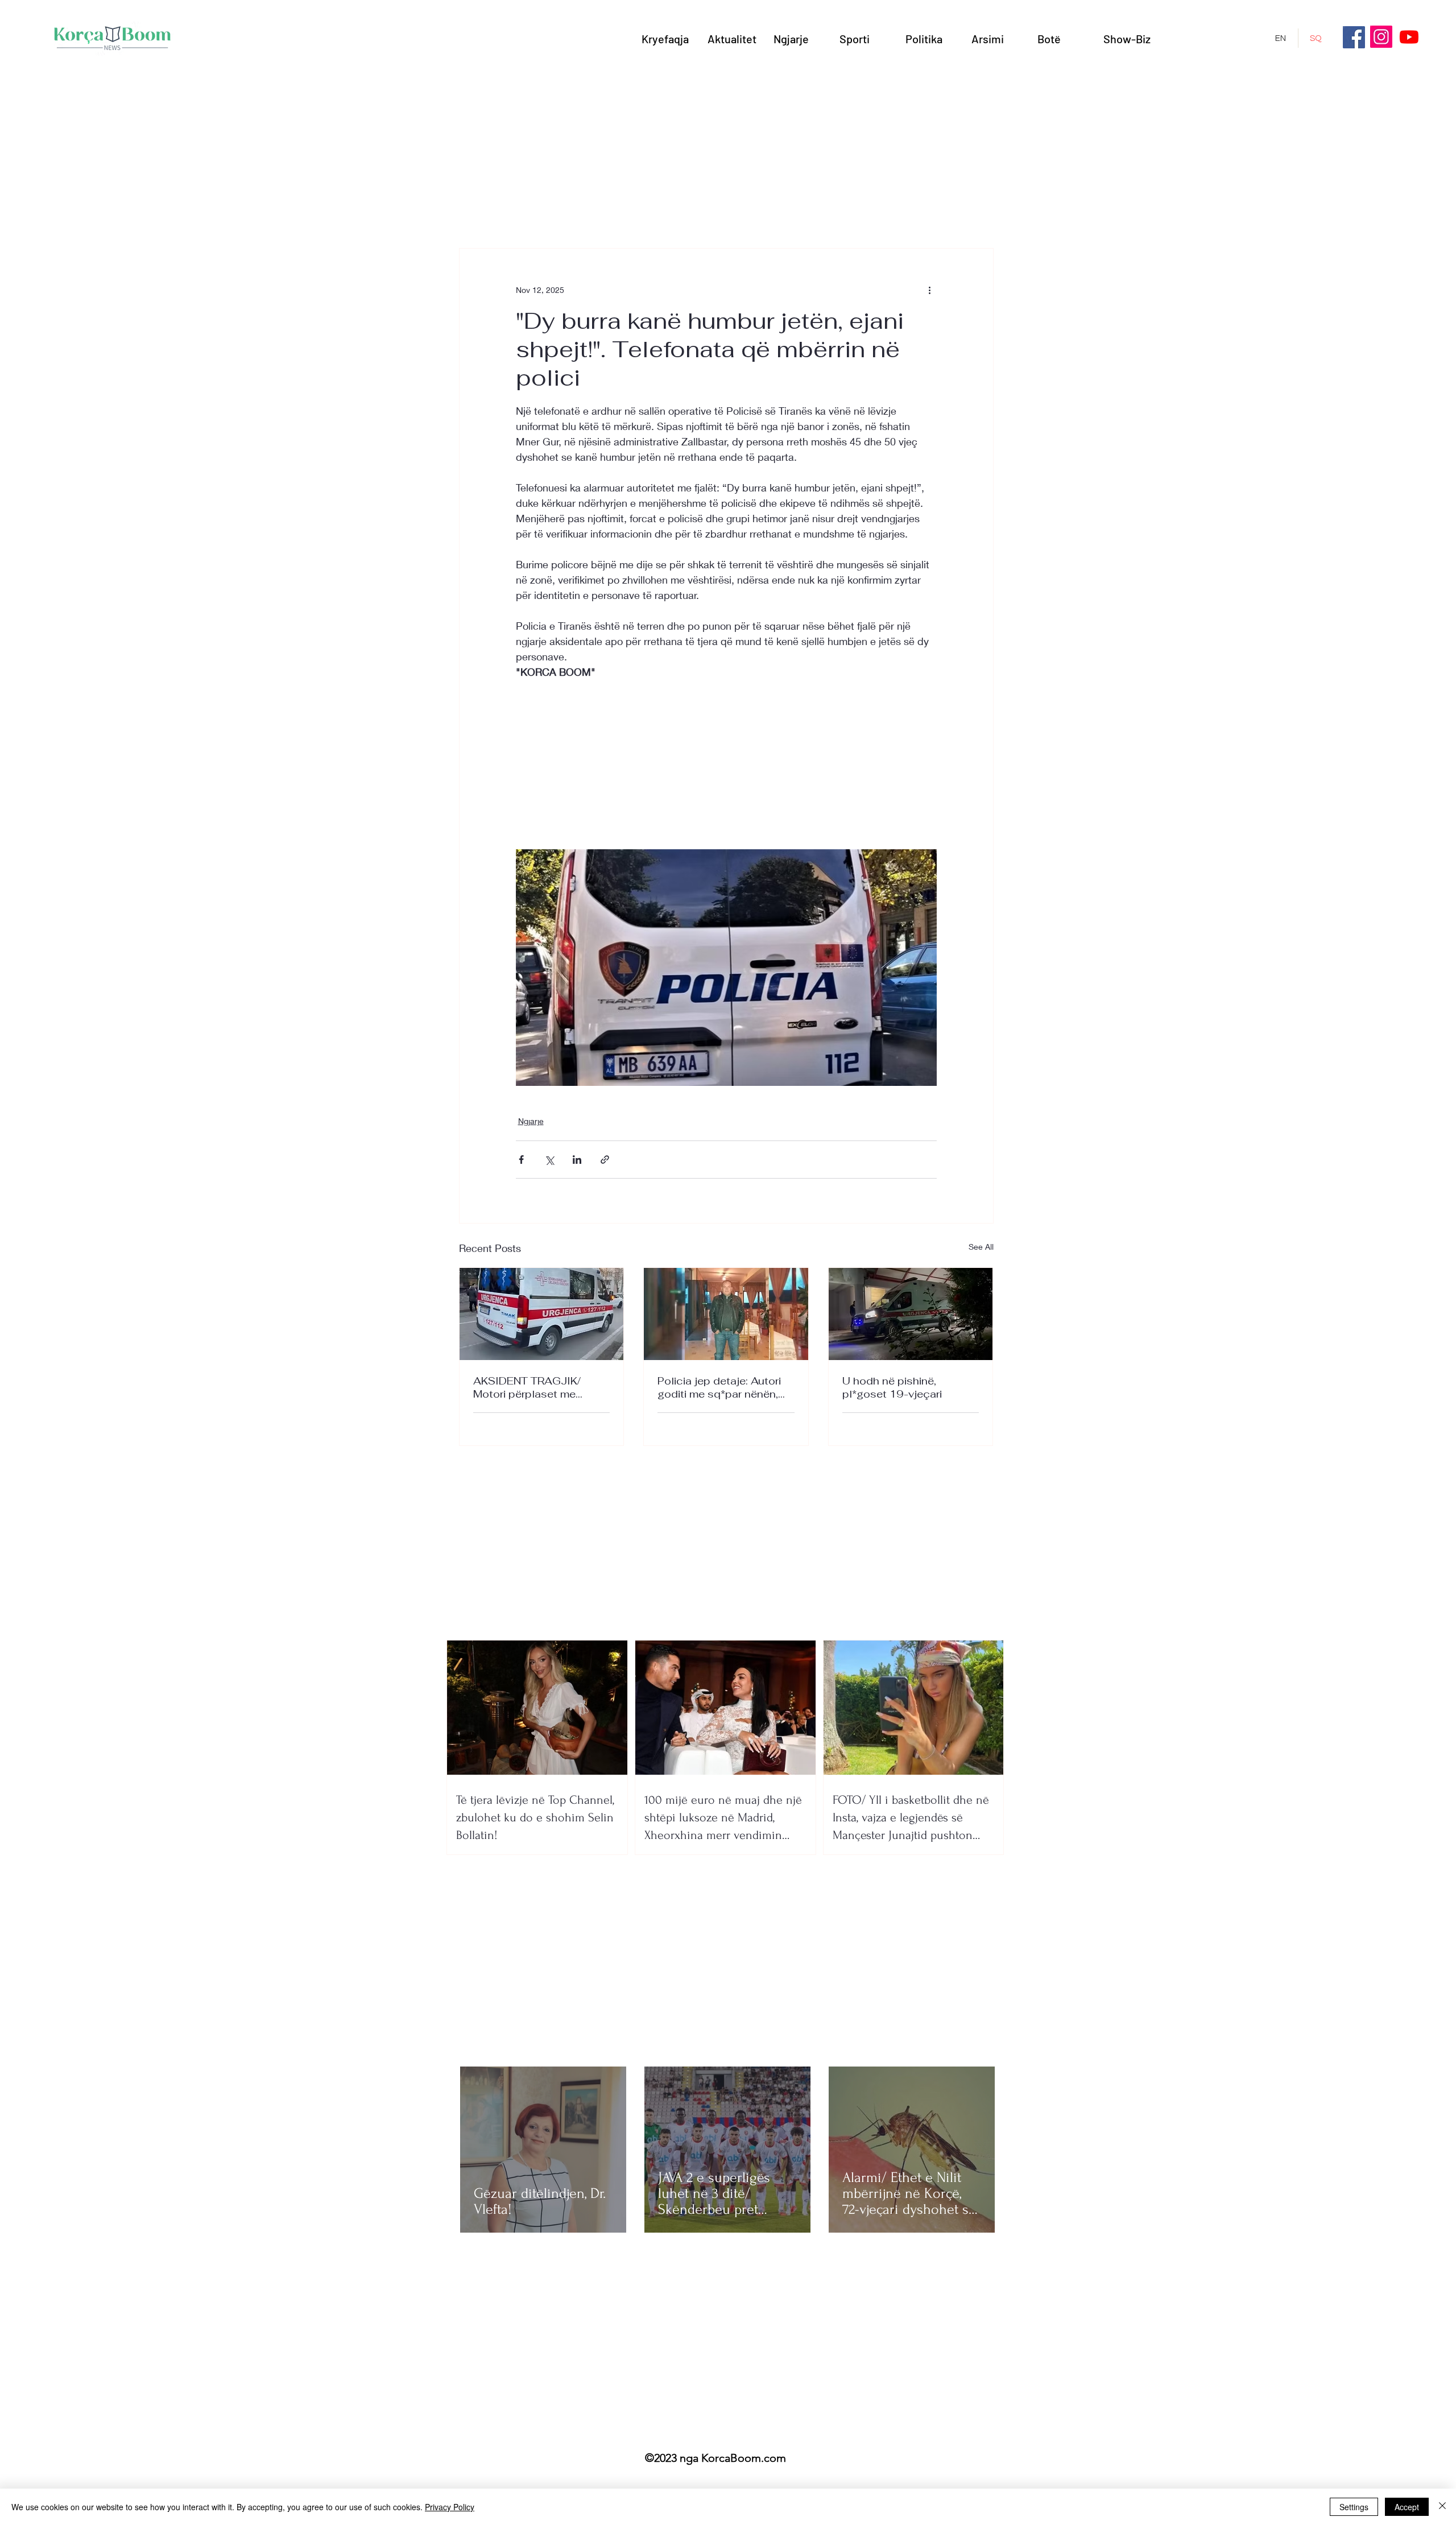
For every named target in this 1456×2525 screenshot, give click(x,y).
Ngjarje (531, 1121)
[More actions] (930, 290)
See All (981, 1247)
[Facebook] (1354, 37)
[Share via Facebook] (521, 1160)
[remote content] (726, 761)
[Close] (1442, 2507)
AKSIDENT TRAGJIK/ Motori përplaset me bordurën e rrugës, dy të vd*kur (534, 1387)
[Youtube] (1409, 37)
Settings (1354, 2507)
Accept (1407, 2507)
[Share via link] (605, 1160)
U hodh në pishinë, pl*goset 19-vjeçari (892, 1387)
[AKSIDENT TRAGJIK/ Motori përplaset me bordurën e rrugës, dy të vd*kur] (542, 1314)
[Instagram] (1381, 37)
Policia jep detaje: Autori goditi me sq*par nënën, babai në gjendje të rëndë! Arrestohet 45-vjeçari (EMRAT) (723, 1387)
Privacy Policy (450, 2507)
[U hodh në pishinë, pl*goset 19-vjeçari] (911, 1314)
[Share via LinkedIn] (577, 1160)
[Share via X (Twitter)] (549, 1160)
